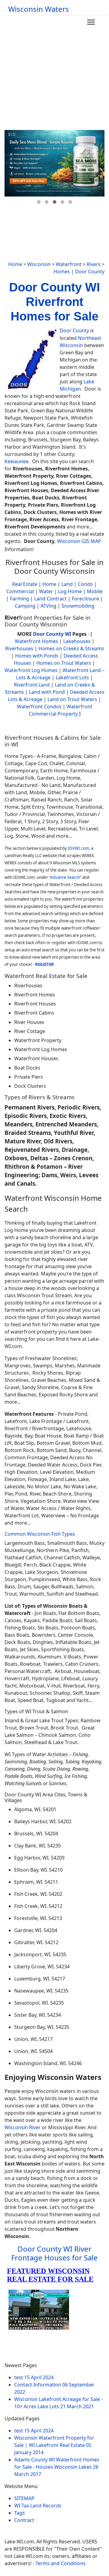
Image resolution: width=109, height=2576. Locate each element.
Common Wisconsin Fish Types (40, 1534)
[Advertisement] (54, 73)
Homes (62, 271)
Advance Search (65, 877)
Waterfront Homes (36, 641)
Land (67, 584)
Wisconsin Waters (39, 9)
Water (46, 591)
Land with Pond (47, 692)
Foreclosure (85, 599)
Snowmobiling (78, 606)
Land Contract (50, 599)
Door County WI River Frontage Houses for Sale (54, 2253)
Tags (20, 2513)
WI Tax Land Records (38, 2506)
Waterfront (69, 264)
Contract (24, 2520)
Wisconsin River (23, 2127)
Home (15, 264)
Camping (25, 606)
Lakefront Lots (72, 677)
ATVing (48, 606)
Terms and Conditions (61, 2563)
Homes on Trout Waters (64, 663)
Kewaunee (17, 461)
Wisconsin (39, 264)
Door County (90, 271)
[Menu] (91, 22)
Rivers (94, 264)
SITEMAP (24, 2498)
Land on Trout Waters (72, 699)
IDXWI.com (78, 848)
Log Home (70, 591)
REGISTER (45, 964)
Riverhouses (19, 648)
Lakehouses (77, 641)
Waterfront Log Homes (31, 670)
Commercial (20, 591)
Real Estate (25, 584)
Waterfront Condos (39, 707)
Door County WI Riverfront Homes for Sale (54, 302)
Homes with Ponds (37, 656)
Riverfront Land (32, 685)
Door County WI (52, 634)
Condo (85, 584)
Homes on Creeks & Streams (71, 648)
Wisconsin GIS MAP (79, 541)
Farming (20, 599)
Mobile (95, 591)
